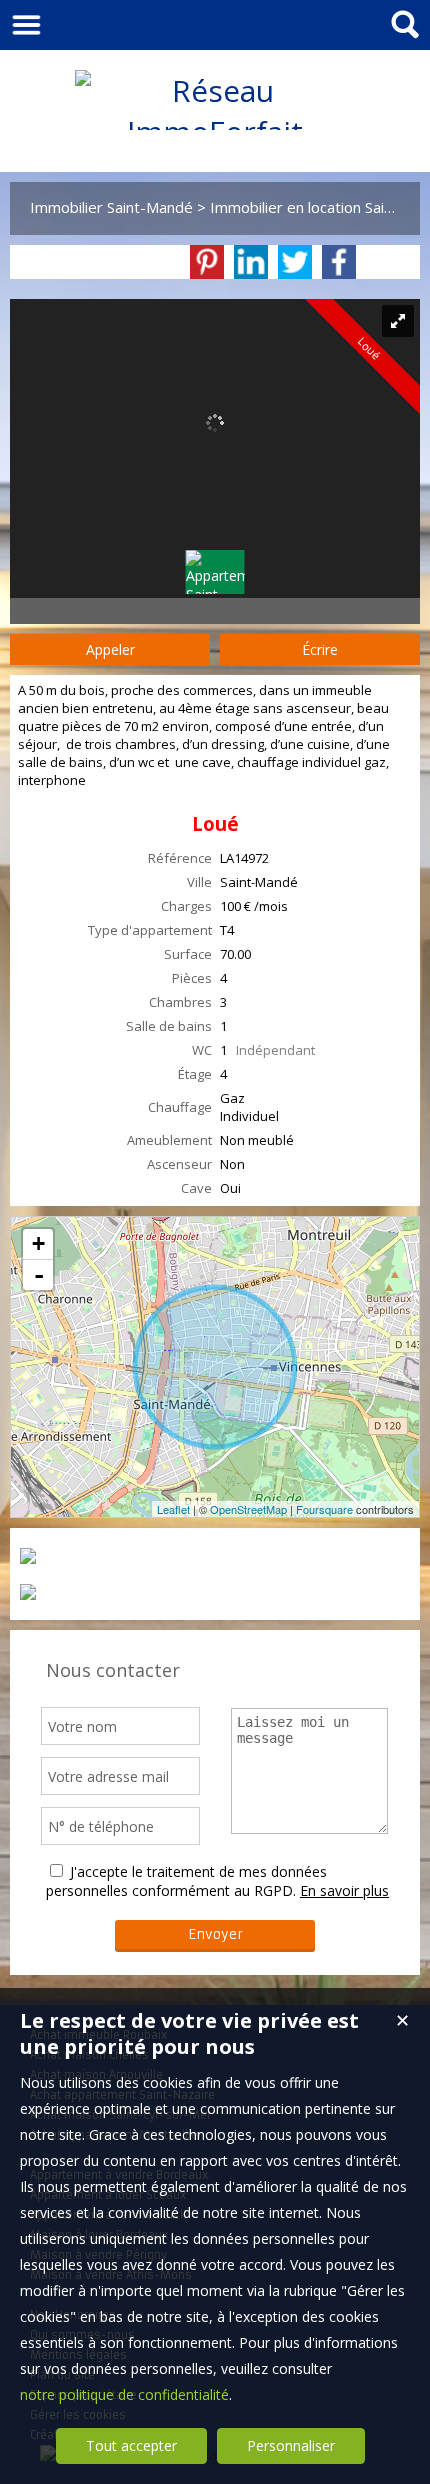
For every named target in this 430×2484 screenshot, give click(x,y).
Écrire (320, 649)
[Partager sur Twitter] (295, 262)
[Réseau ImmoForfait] (215, 131)
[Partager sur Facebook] (339, 262)
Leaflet (173, 1509)
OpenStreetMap (248, 1509)
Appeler (110, 649)
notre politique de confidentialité (124, 2394)
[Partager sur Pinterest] (207, 262)
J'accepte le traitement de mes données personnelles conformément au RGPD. (186, 1881)
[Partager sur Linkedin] (251, 262)
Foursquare (324, 1509)
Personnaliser (291, 2445)
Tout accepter (131, 2445)
